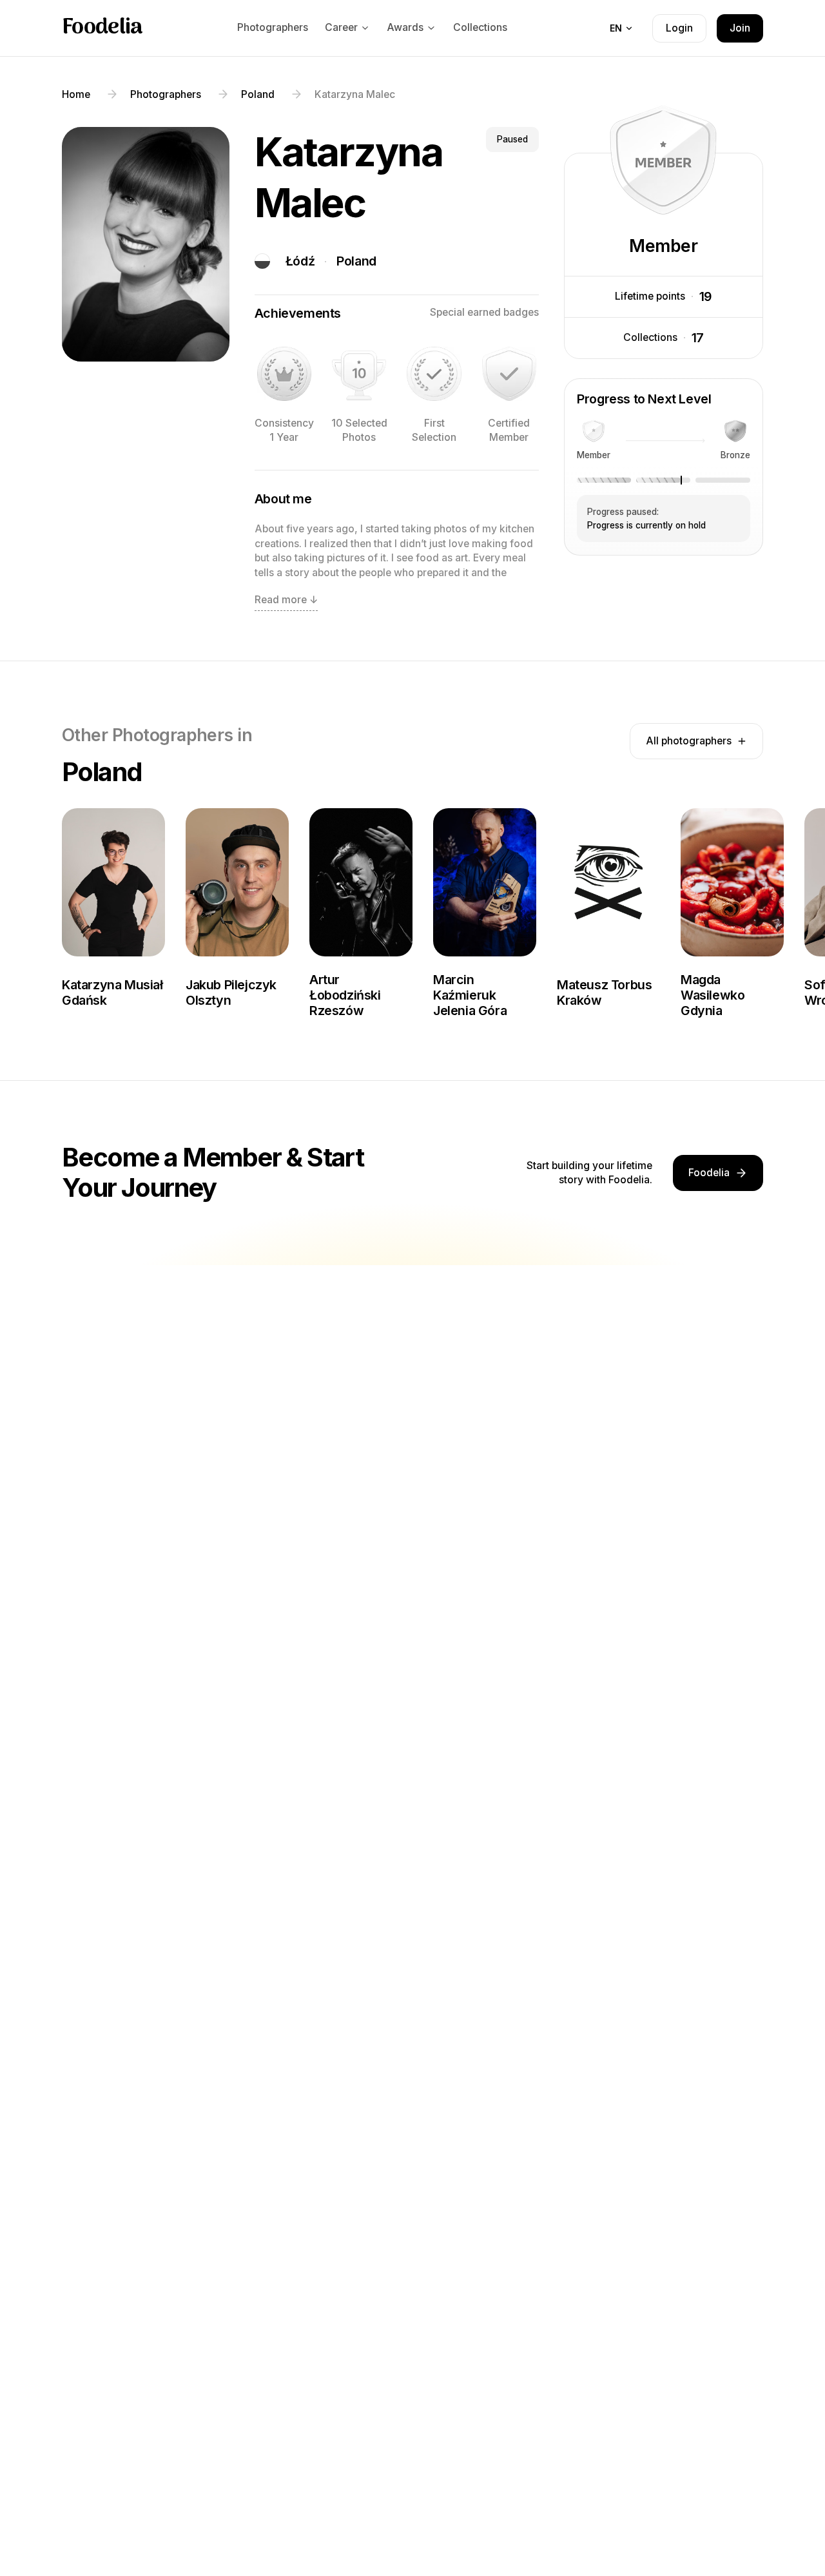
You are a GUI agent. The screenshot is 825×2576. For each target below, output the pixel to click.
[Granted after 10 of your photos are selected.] (359, 374)
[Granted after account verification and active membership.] (509, 374)
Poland (356, 261)
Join (740, 28)
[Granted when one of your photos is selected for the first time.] (434, 374)
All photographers (689, 741)
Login (679, 28)
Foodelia (102, 28)
